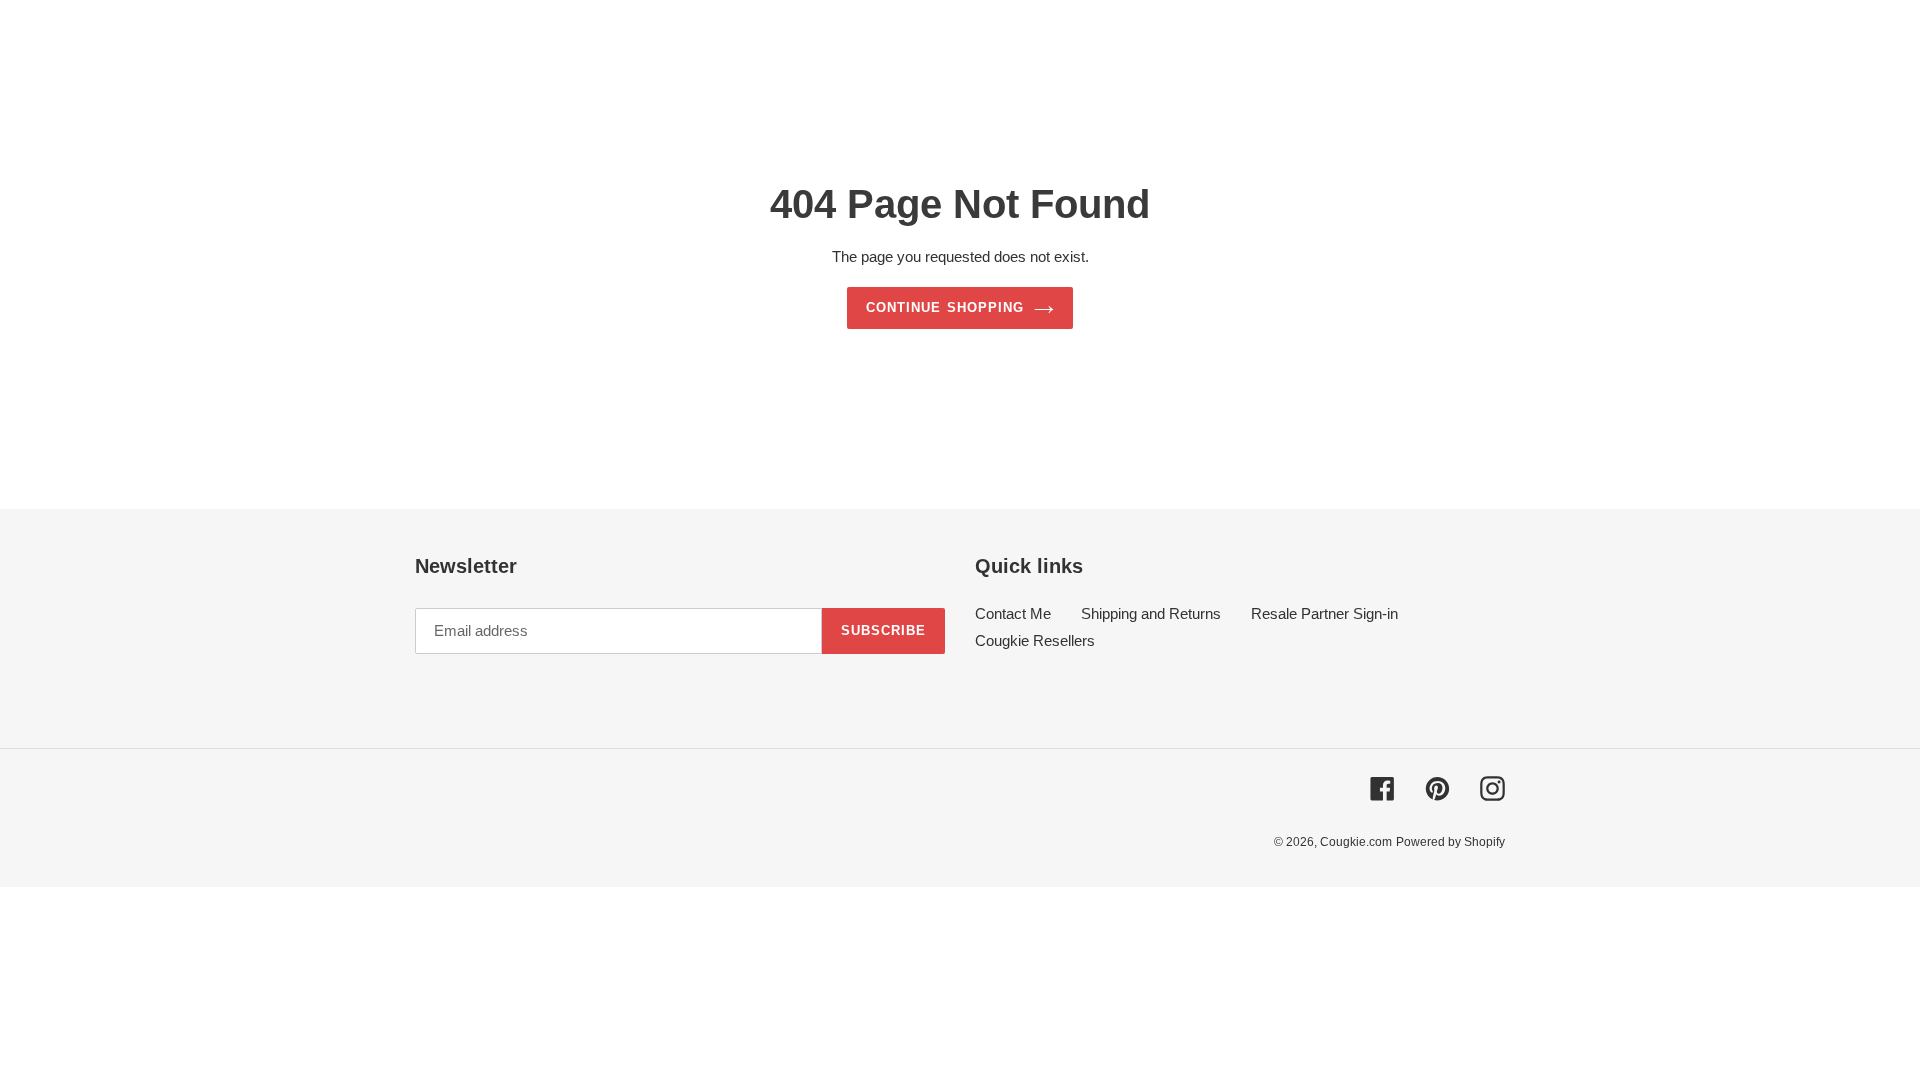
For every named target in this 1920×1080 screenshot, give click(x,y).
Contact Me (1013, 613)
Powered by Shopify (1450, 842)
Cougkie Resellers (1035, 640)
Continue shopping (945, 307)
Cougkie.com (1356, 842)
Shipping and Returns (1151, 613)
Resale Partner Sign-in (1324, 613)
